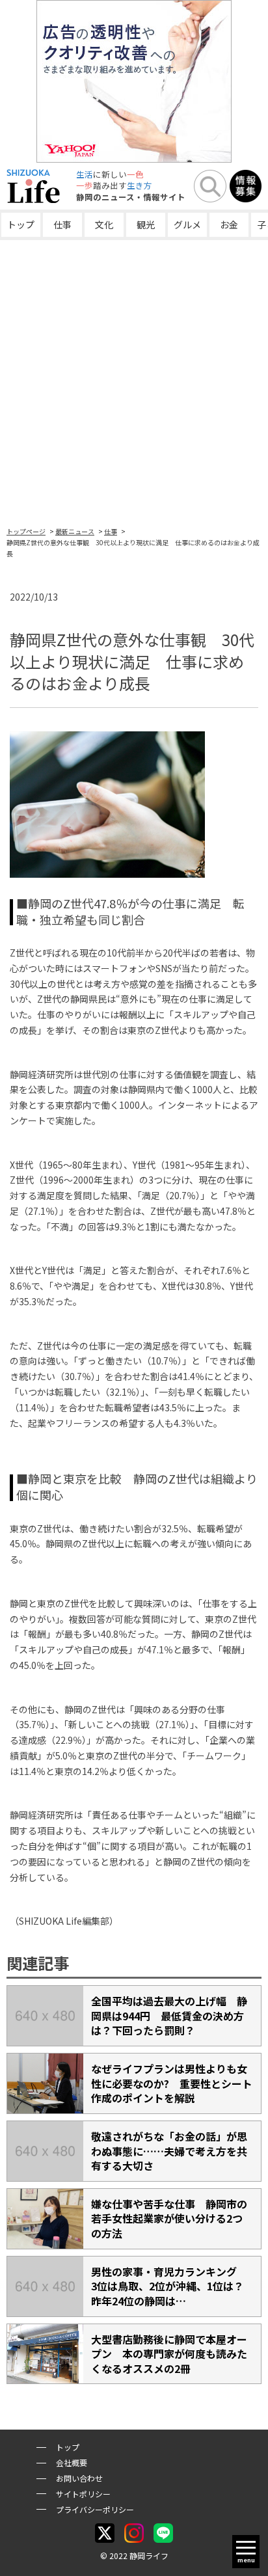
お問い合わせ (79, 2478)
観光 (146, 224)
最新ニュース (75, 531)
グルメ (187, 224)
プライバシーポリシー (95, 2509)
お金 (229, 224)
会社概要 (72, 2462)
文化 (104, 224)
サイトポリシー (83, 2494)
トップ (21, 224)
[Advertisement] (134, 381)
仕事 (62, 224)
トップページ (26, 531)
